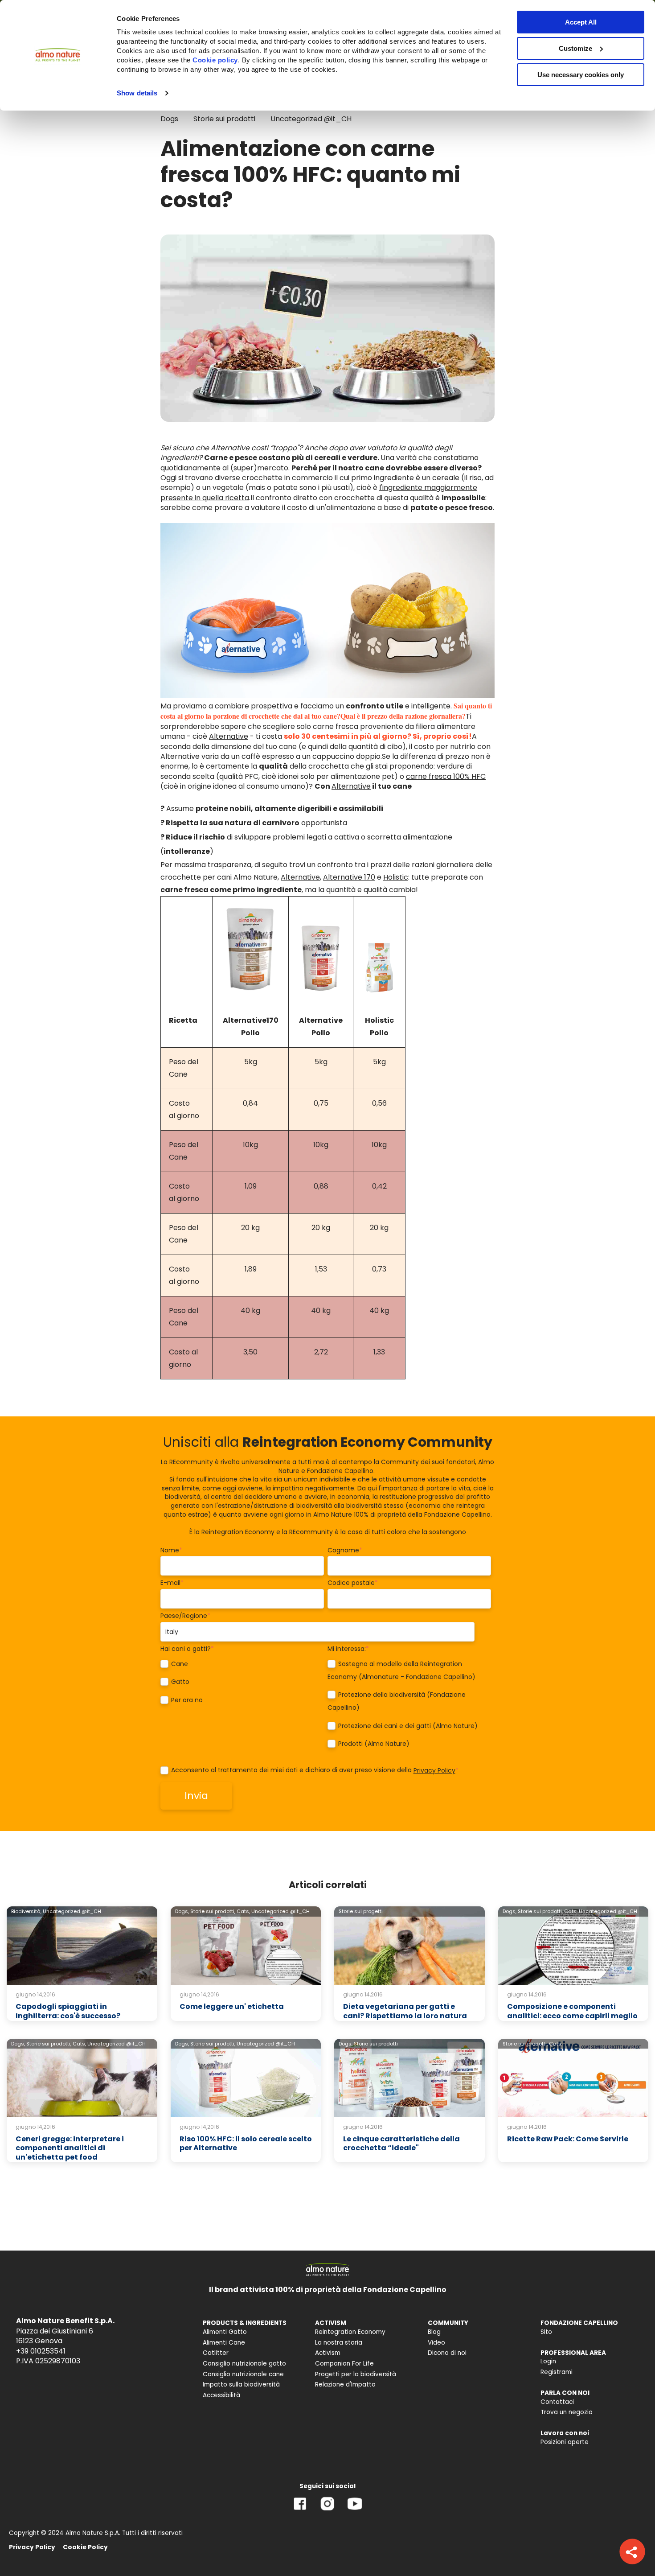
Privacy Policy (434, 1770)
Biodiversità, (26, 1911)
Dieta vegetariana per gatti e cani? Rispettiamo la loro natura (405, 2011)
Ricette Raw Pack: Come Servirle (568, 2139)
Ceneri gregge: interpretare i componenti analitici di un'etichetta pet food (70, 2148)
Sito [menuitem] (546, 2332)
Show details (137, 93)
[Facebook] (300, 2510)
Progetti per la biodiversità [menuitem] (356, 2374)
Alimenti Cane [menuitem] (224, 2343)
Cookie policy (215, 60)
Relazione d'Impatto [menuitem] (345, 2385)
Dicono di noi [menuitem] (447, 2353)
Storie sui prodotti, (213, 1911)
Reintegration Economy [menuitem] (350, 2332)
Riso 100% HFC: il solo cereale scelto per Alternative (246, 2144)
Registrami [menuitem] (557, 2372)
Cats (555, 2044)
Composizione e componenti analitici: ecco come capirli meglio (572, 2011)
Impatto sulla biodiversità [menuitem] (241, 2385)
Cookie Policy (85, 2547)
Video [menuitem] (436, 2343)
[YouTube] (355, 2510)
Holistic (396, 877)
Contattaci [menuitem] (557, 2402)
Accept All (581, 22)
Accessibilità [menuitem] (221, 2395)
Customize (575, 48)
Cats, (243, 1911)
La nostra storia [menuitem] (339, 2343)
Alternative (229, 736)
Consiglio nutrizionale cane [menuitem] (243, 2374)
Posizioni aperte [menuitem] (565, 2442)
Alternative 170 (349, 877)
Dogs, (182, 1911)
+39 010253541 (41, 2351)
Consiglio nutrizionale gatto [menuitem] (244, 2364)
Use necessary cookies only (581, 75)
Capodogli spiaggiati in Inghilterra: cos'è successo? (68, 2011)
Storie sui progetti (361, 1911)
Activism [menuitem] (328, 2353)
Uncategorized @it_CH (311, 119)
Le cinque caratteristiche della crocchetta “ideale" (401, 2144)
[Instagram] (327, 2510)
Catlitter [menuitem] (216, 2353)
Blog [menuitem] (434, 2332)
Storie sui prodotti (224, 119)
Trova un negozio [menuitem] (567, 2412)
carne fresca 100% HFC (446, 776)
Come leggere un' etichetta (232, 2006)
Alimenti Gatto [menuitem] (225, 2332)
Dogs (169, 119)
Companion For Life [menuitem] (344, 2364)
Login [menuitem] (548, 2361)
